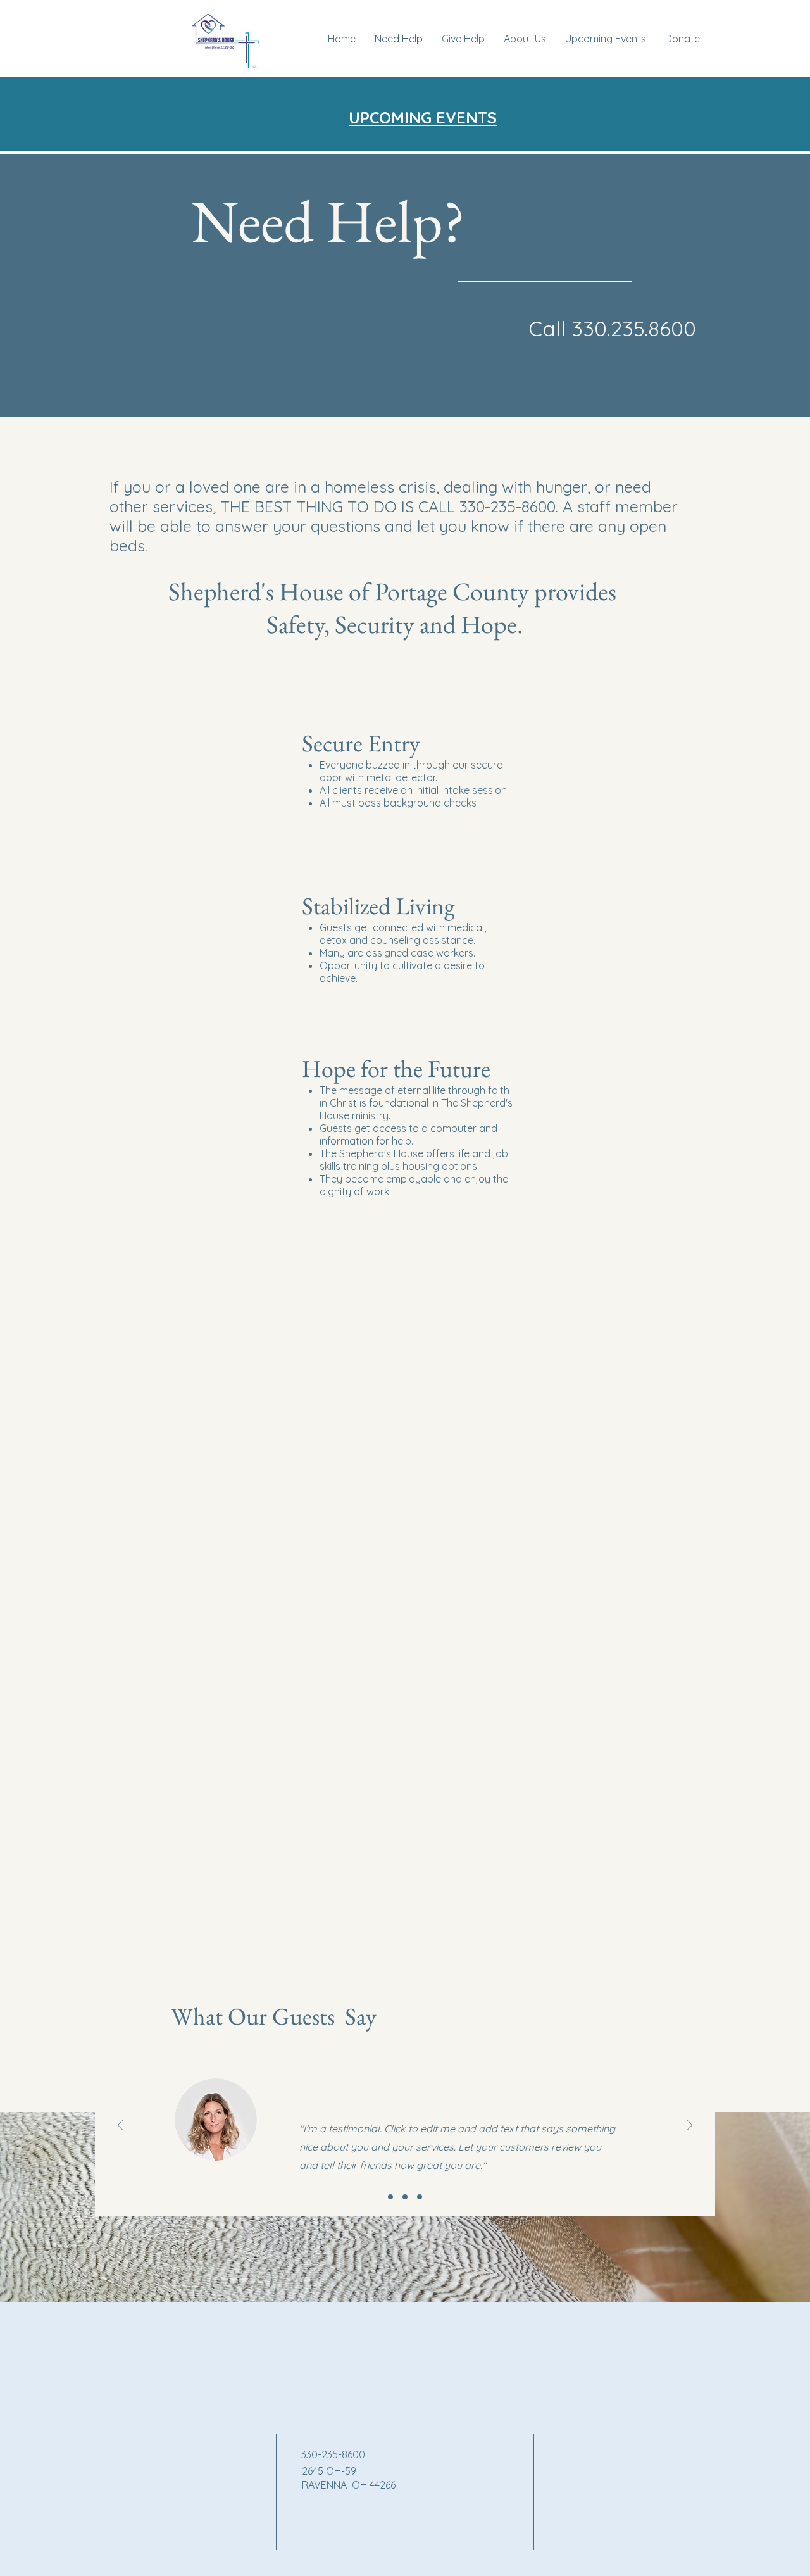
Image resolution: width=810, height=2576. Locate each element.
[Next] (690, 2126)
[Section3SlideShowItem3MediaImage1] (420, 2197)
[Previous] (120, 2126)
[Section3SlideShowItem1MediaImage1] (390, 2197)
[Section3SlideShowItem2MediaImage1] (405, 2197)
